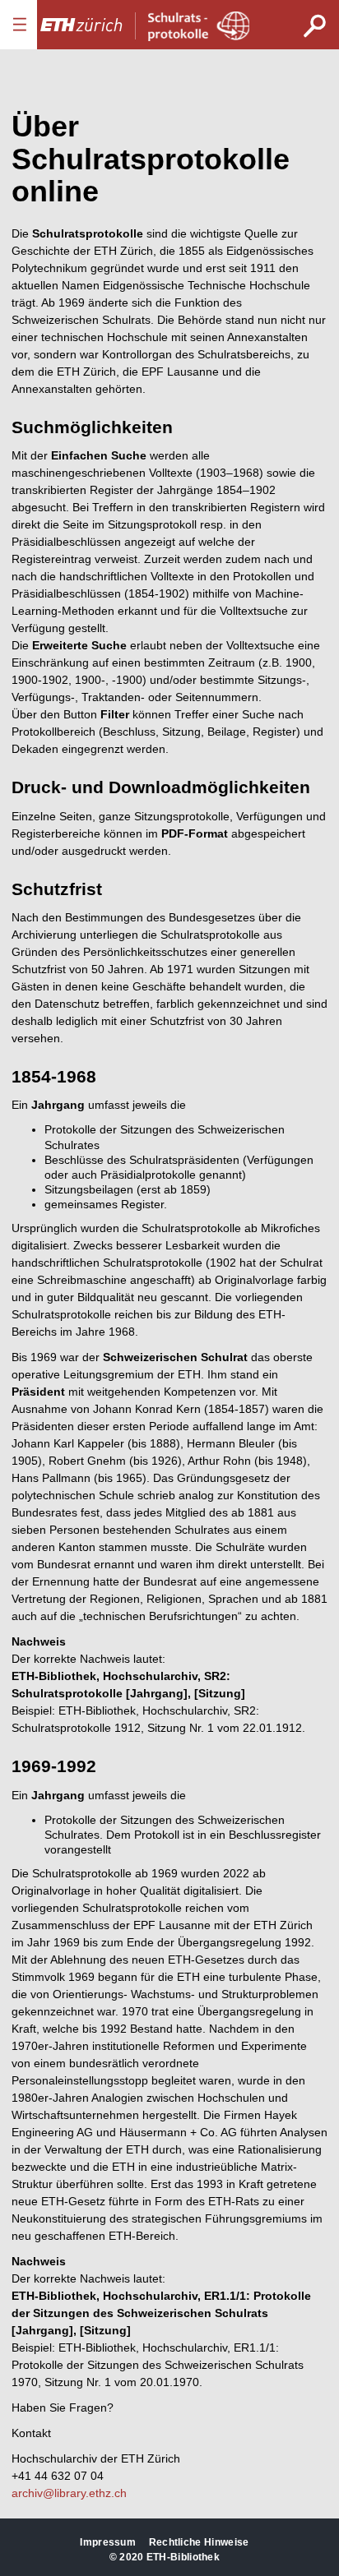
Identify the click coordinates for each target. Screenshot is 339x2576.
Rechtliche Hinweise (199, 2542)
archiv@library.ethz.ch (69, 2493)
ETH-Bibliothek (183, 2557)
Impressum (108, 2542)
